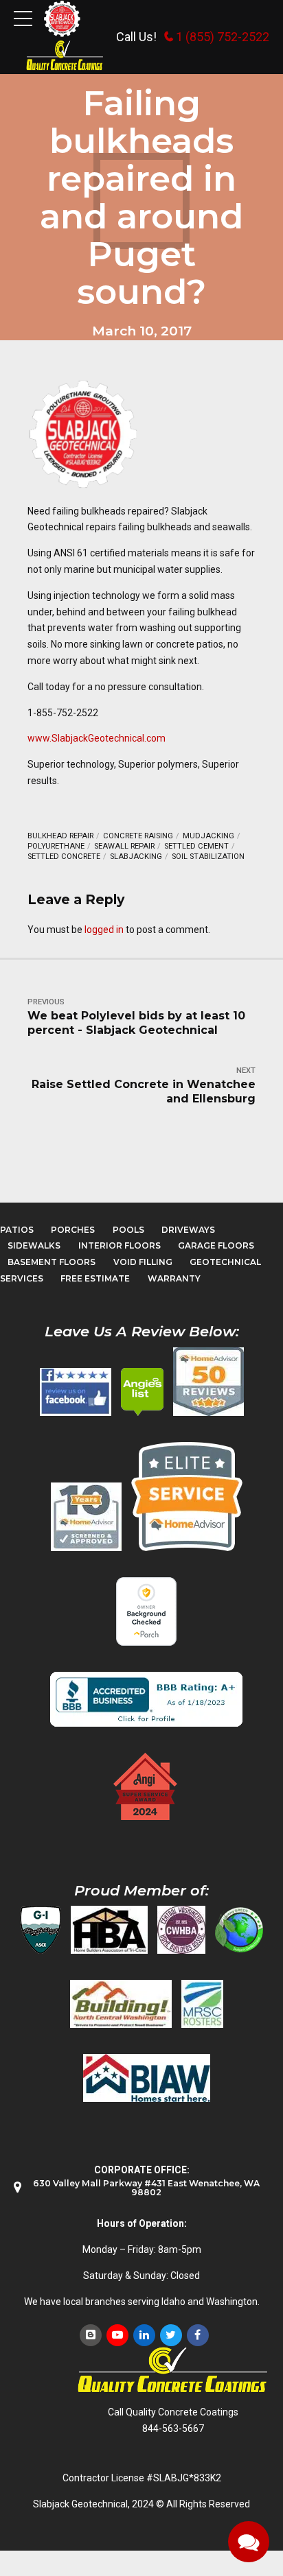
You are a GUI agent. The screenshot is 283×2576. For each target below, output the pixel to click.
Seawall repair (124, 846)
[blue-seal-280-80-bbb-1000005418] (146, 1699)
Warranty (174, 1278)
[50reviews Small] (208, 1382)
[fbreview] (76, 1392)
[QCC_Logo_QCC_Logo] (173, 2371)
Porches (73, 1230)
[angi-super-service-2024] (146, 1786)
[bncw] (121, 2004)
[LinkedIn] (144, 2335)
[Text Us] (249, 2542)
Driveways (188, 1230)
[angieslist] (142, 1392)
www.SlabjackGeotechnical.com (97, 738)
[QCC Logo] (65, 56)
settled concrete (64, 856)
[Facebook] (198, 2335)
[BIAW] (147, 2078)
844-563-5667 (173, 2429)
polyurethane (56, 846)
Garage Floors (216, 1245)
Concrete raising (138, 836)
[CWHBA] (181, 1930)
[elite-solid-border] (187, 1496)
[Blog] (91, 2335)
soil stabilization (208, 856)
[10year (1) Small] (86, 1517)
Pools (128, 1230)
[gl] (239, 1930)
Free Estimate (95, 1278)
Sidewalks (34, 1245)
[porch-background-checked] (146, 1611)
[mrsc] (202, 2004)
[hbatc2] (109, 1930)
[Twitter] (171, 2335)
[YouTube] (117, 2335)
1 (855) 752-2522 (223, 37)
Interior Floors (120, 1245)
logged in (104, 930)
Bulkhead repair (60, 836)
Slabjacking (136, 856)
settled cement (196, 846)
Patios (17, 1230)
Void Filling (143, 1262)
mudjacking (208, 836)
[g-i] (41, 1930)
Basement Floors (52, 1262)
